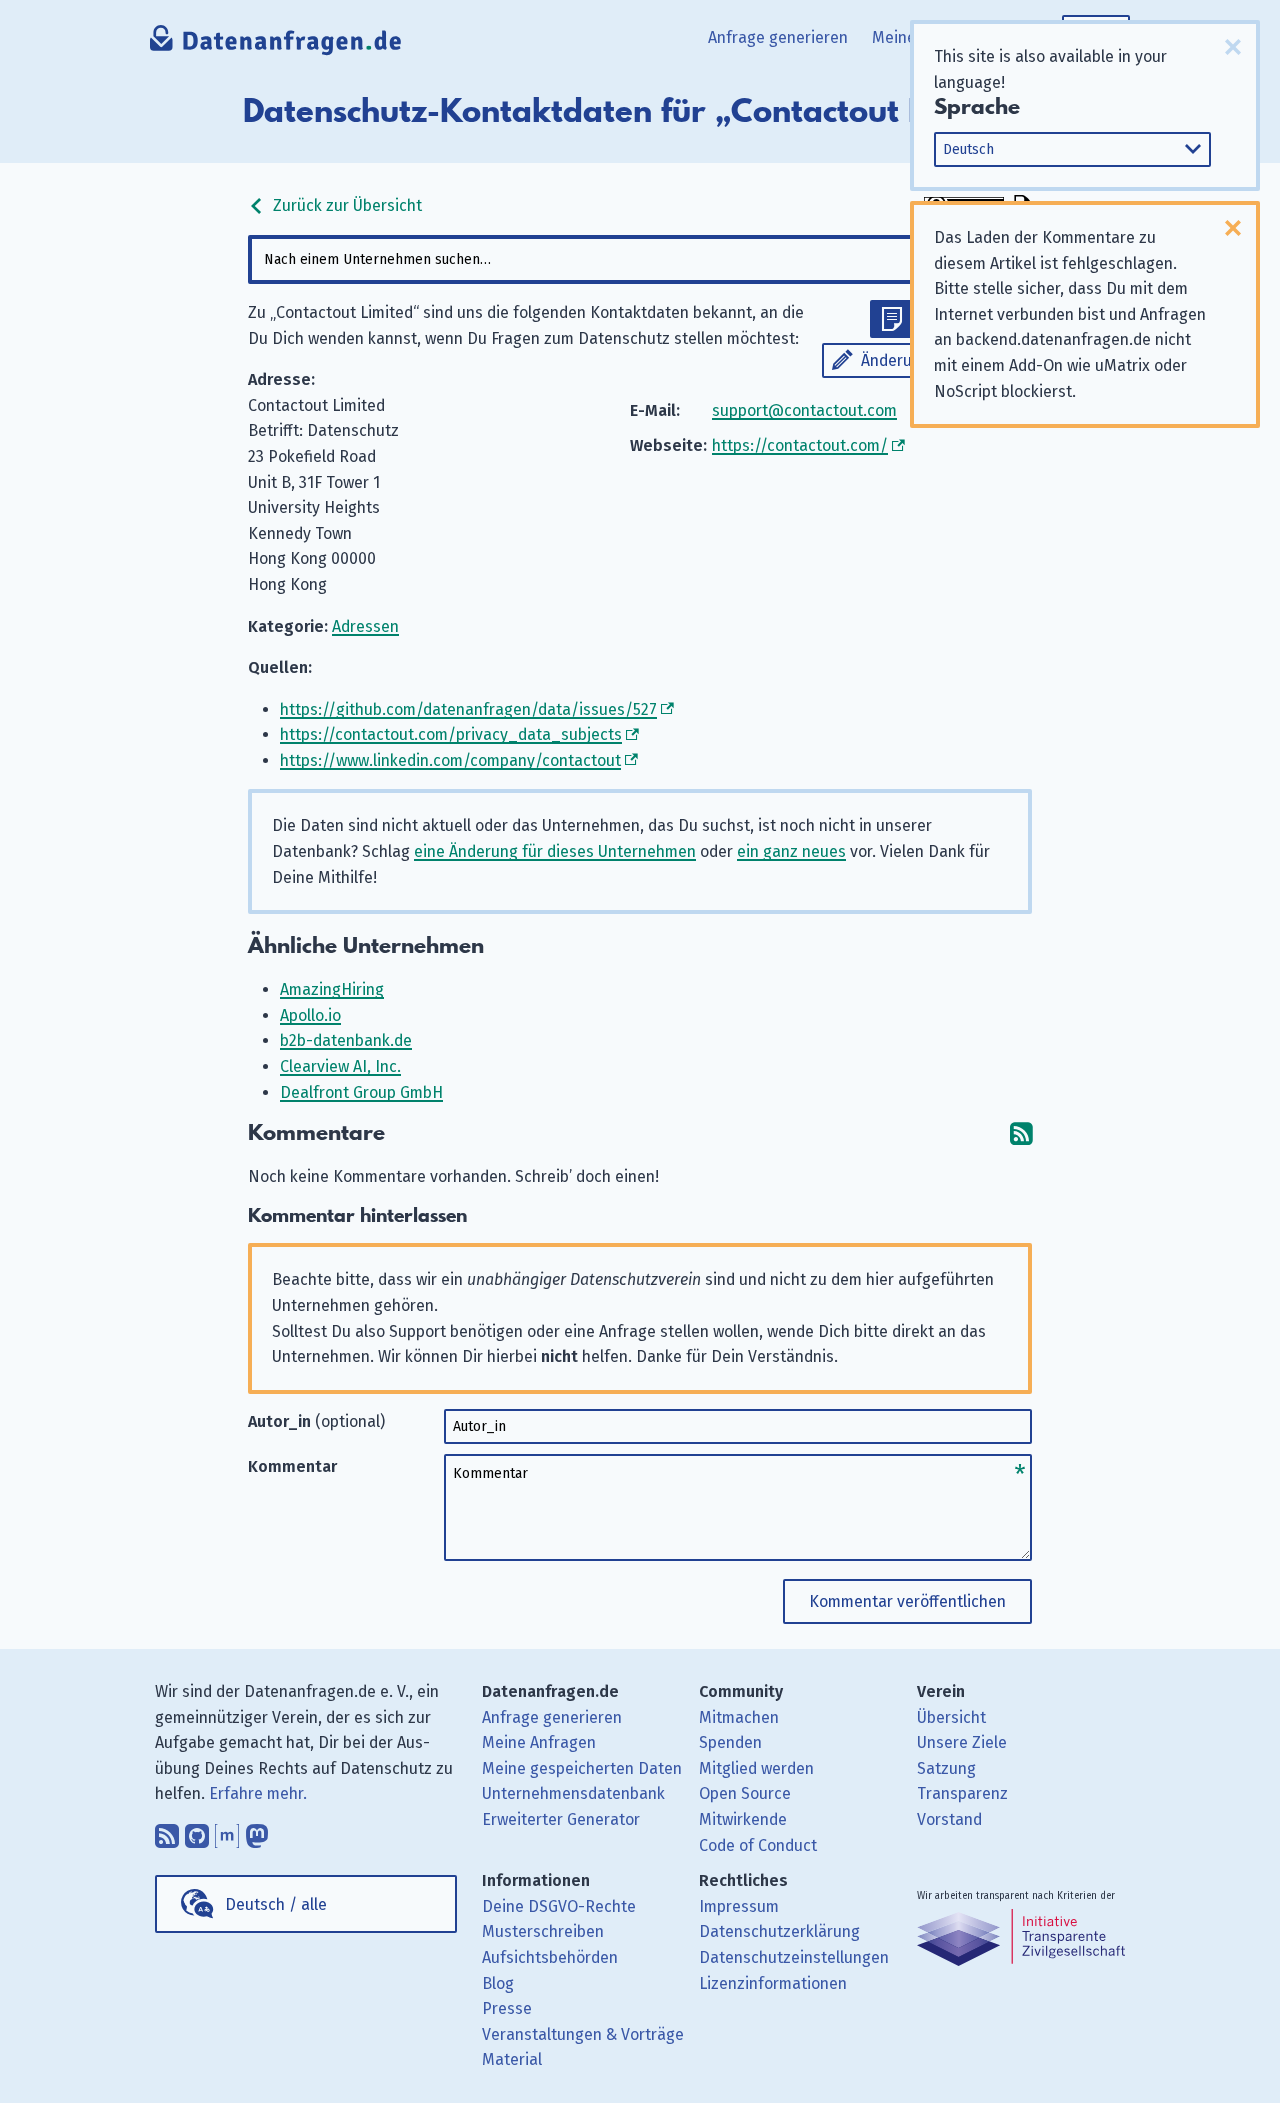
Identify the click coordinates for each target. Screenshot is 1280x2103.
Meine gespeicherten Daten (582, 1768)
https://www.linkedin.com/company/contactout (450, 760)
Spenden (730, 1742)
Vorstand (949, 1819)
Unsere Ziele (962, 1742)
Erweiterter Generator (561, 1819)
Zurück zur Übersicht (345, 205)
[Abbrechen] (1233, 47)
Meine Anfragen (539, 1742)
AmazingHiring (332, 989)
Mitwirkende (743, 1819)
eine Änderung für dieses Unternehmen (555, 851)
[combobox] (640, 259)
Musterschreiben (543, 1931)
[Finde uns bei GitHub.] (197, 1831)
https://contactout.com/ (800, 445)
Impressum (739, 1906)
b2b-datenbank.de (346, 1040)
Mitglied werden (756, 1768)
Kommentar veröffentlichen (907, 1601)
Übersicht (951, 1717)
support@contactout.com (804, 410)
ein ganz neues (791, 851)
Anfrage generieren (778, 37)
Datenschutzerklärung (779, 1931)
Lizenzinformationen (773, 1983)
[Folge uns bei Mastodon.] (257, 1831)
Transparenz (962, 1793)
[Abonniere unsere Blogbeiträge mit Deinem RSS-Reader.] (167, 1831)
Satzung (946, 1768)
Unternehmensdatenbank (573, 1793)
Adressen (365, 626)
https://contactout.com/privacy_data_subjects (451, 734)
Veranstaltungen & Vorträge (583, 2034)
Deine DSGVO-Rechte (559, 1906)
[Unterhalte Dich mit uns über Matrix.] (227, 1831)
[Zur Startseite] (276, 45)
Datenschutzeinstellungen (794, 1957)
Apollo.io (310, 1015)
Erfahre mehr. (258, 1793)
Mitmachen (739, 1717)
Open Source (745, 1793)
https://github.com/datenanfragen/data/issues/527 (468, 709)
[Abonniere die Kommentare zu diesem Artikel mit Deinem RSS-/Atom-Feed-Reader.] (1021, 1133)
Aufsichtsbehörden (550, 1957)
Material (512, 2059)
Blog (498, 1983)
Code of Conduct (758, 1845)
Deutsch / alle (276, 1904)
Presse (507, 2008)
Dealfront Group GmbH (361, 1092)
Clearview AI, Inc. (340, 1066)
